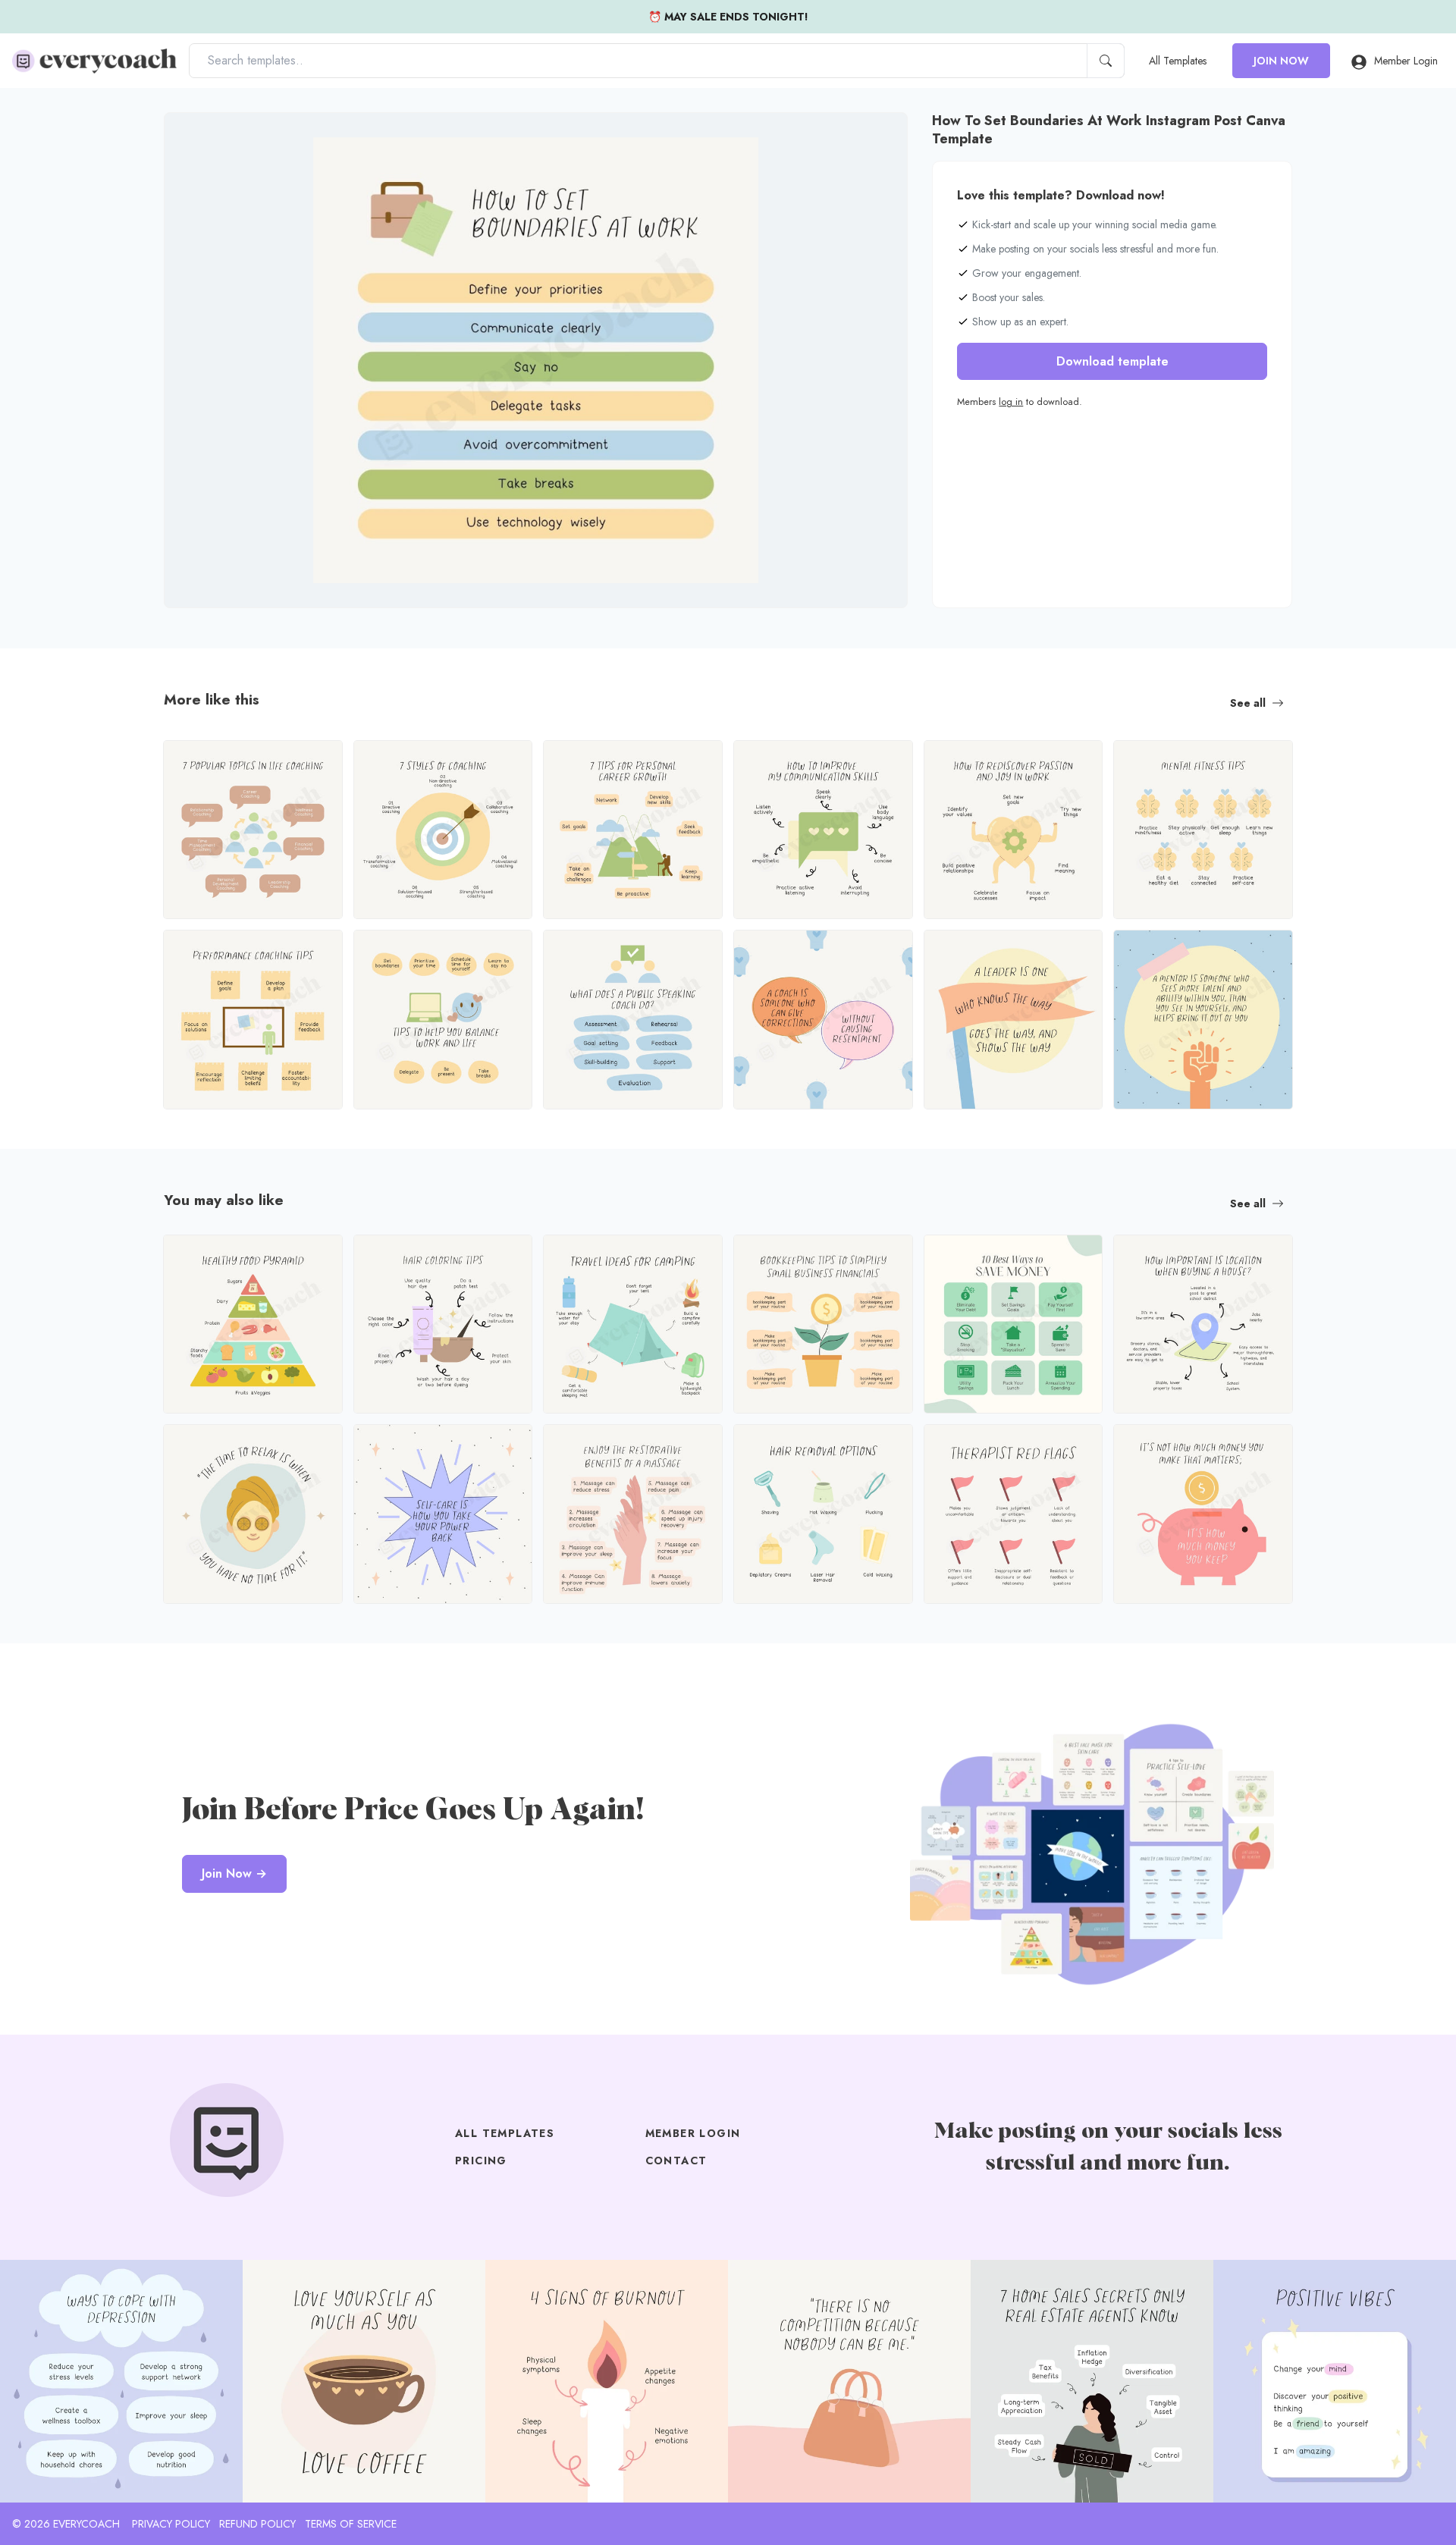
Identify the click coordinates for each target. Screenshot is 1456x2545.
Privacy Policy (171, 2524)
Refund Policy (257, 2524)
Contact (676, 2161)
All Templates (1178, 61)
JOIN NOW (1281, 61)
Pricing (481, 2161)
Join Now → (234, 1873)
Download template (1112, 361)
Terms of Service (351, 2524)
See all (1248, 703)
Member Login (1406, 61)
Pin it (206, 137)
